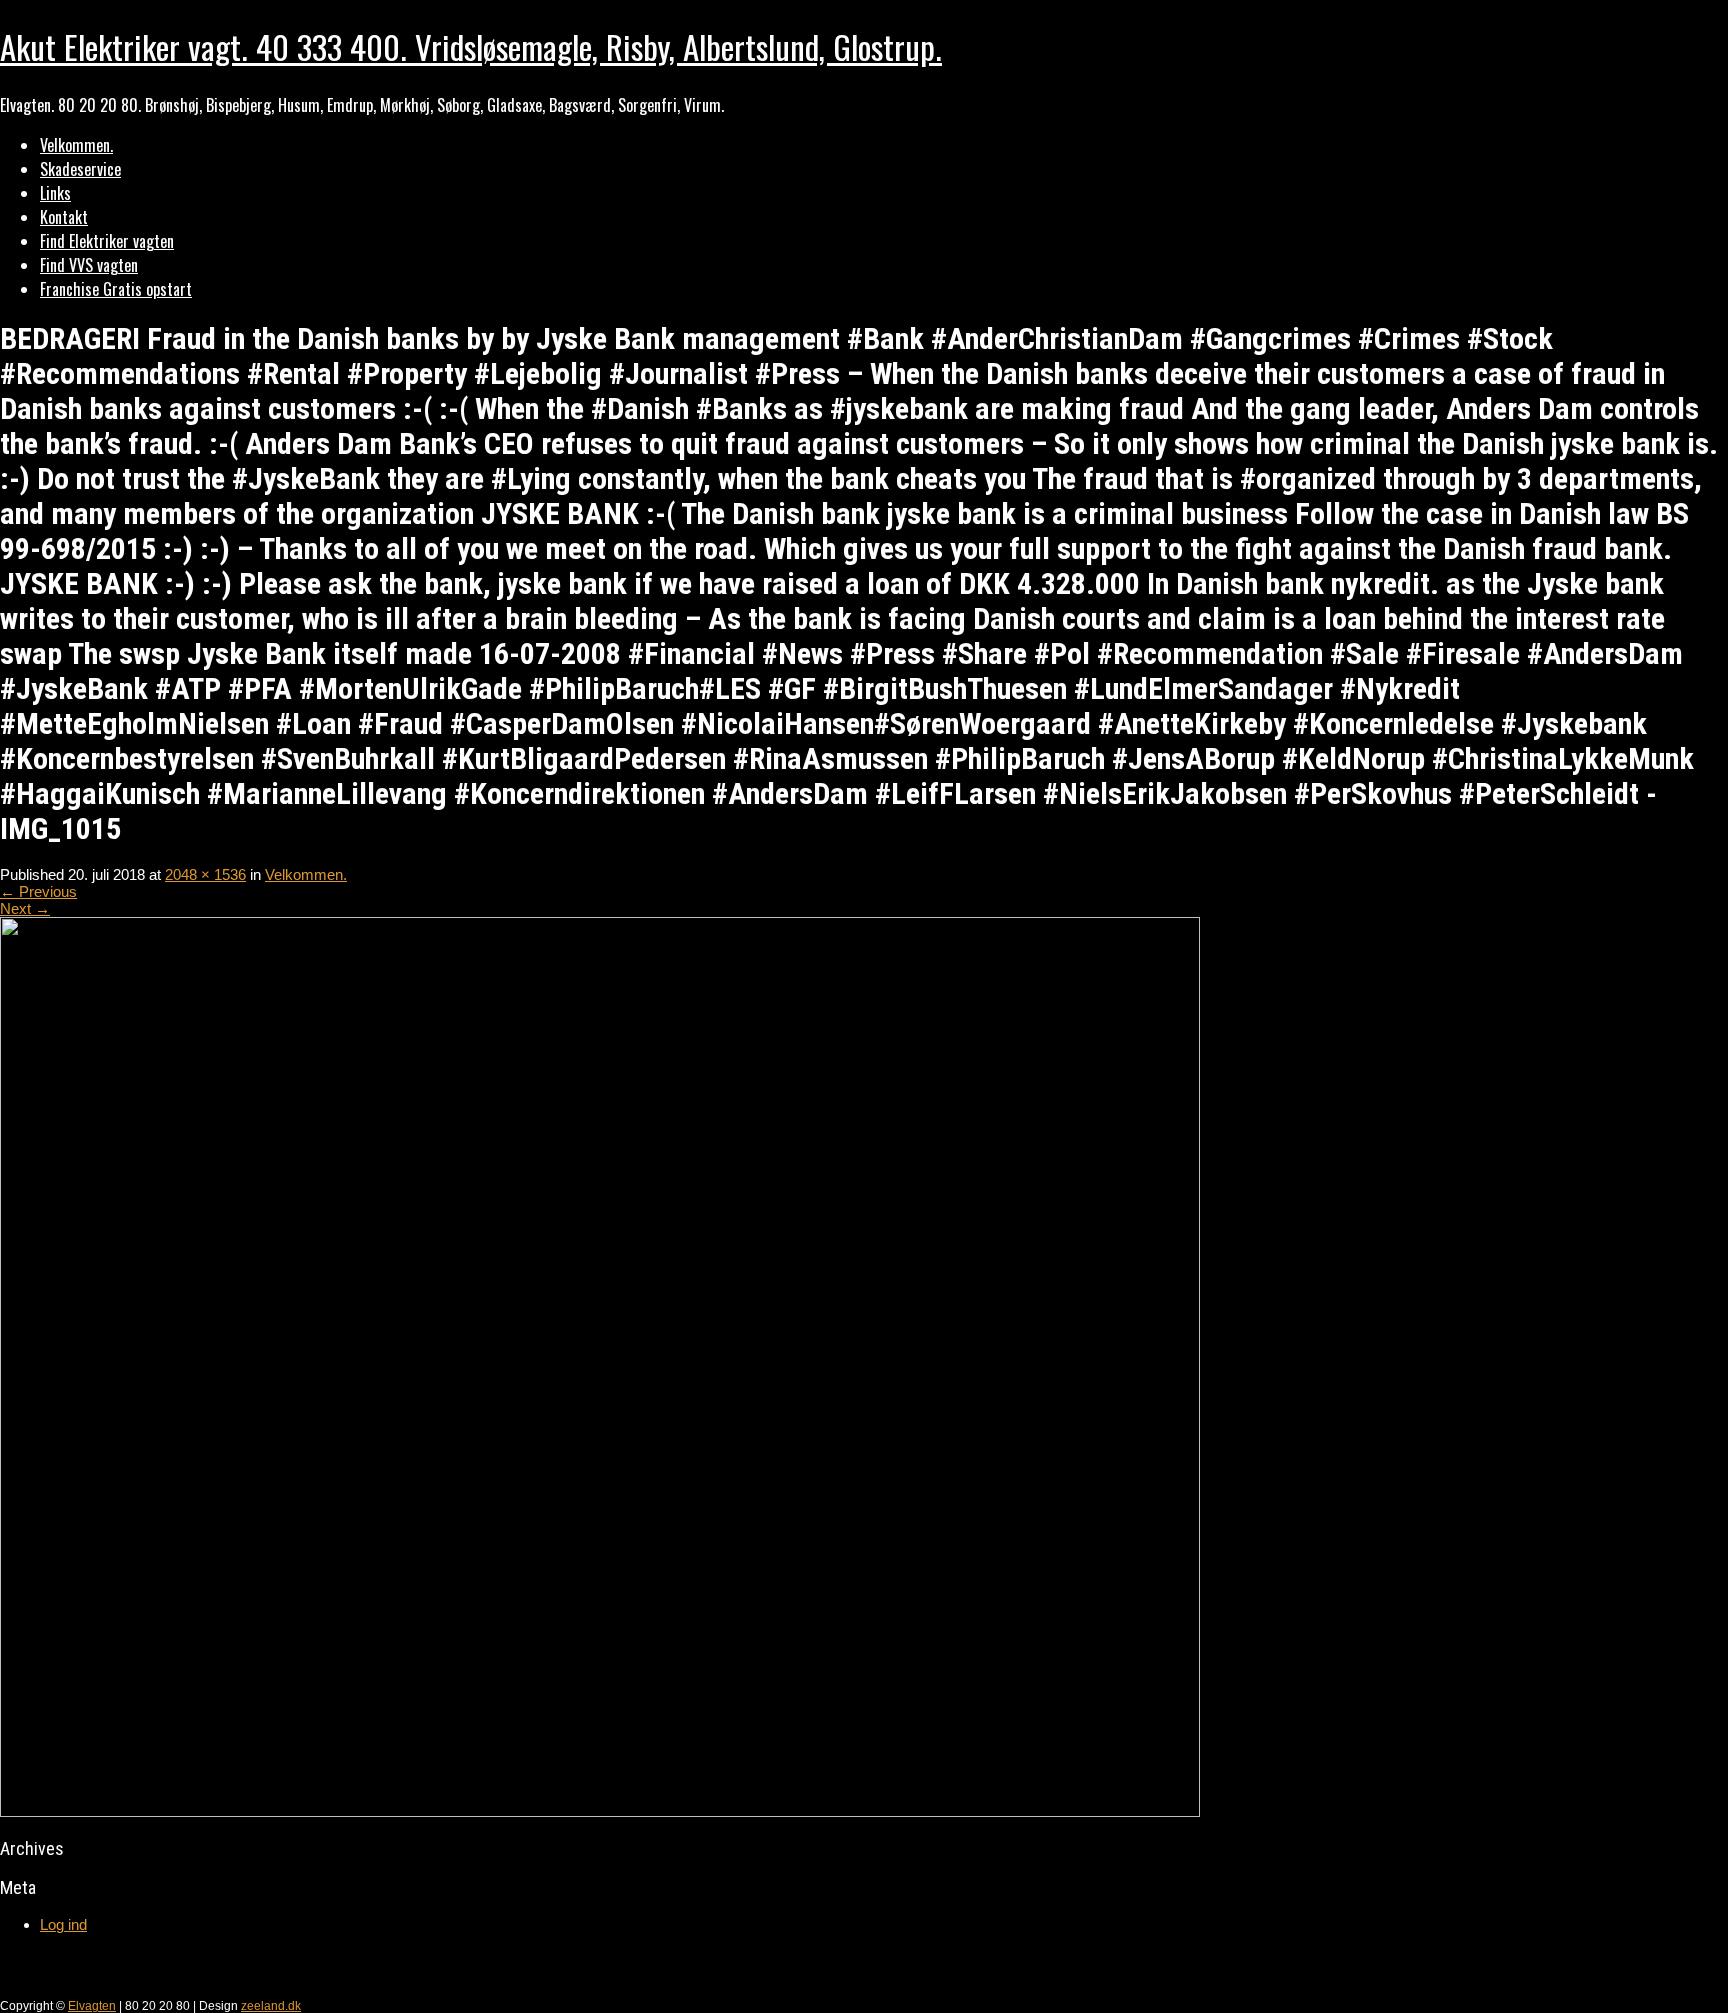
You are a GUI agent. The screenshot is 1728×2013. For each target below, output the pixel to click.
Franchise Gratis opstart (116, 289)
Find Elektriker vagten (107, 241)
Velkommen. (76, 145)
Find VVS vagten (89, 265)
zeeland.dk (271, 2006)
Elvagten (92, 2006)
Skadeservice (80, 169)
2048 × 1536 (205, 874)
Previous (38, 891)
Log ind (63, 1924)
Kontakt (64, 217)
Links (55, 193)
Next (25, 908)
